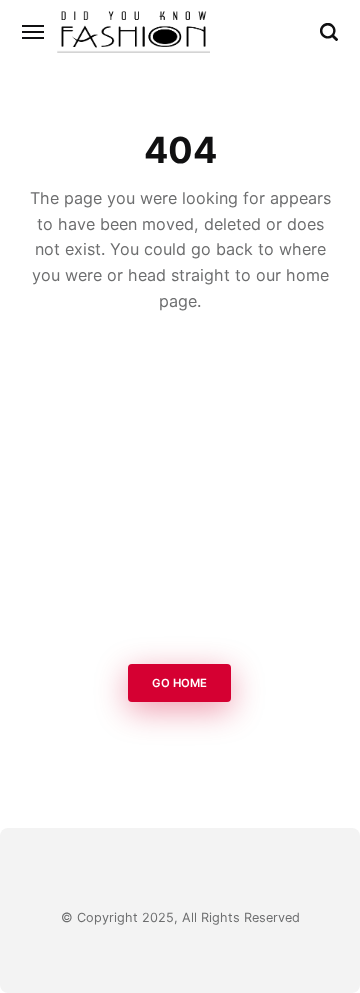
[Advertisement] (180, 494)
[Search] (329, 32)
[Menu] (34, 32)
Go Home (180, 683)
